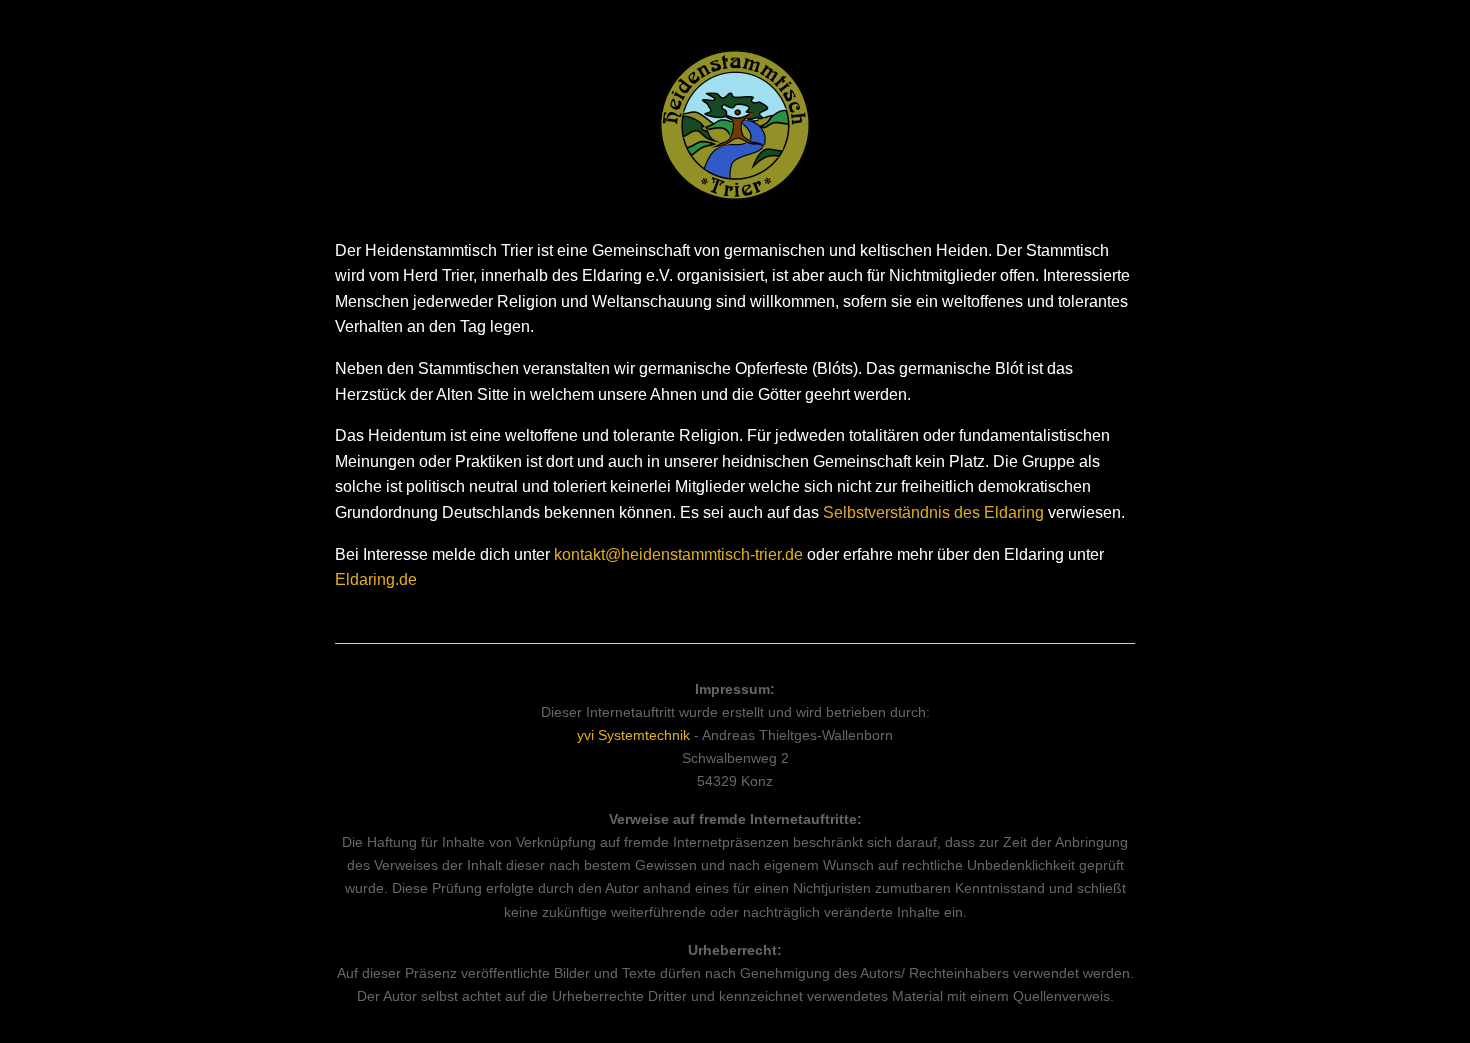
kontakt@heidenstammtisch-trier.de (678, 554)
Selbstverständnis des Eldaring (933, 512)
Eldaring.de (376, 579)
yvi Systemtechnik (633, 735)
